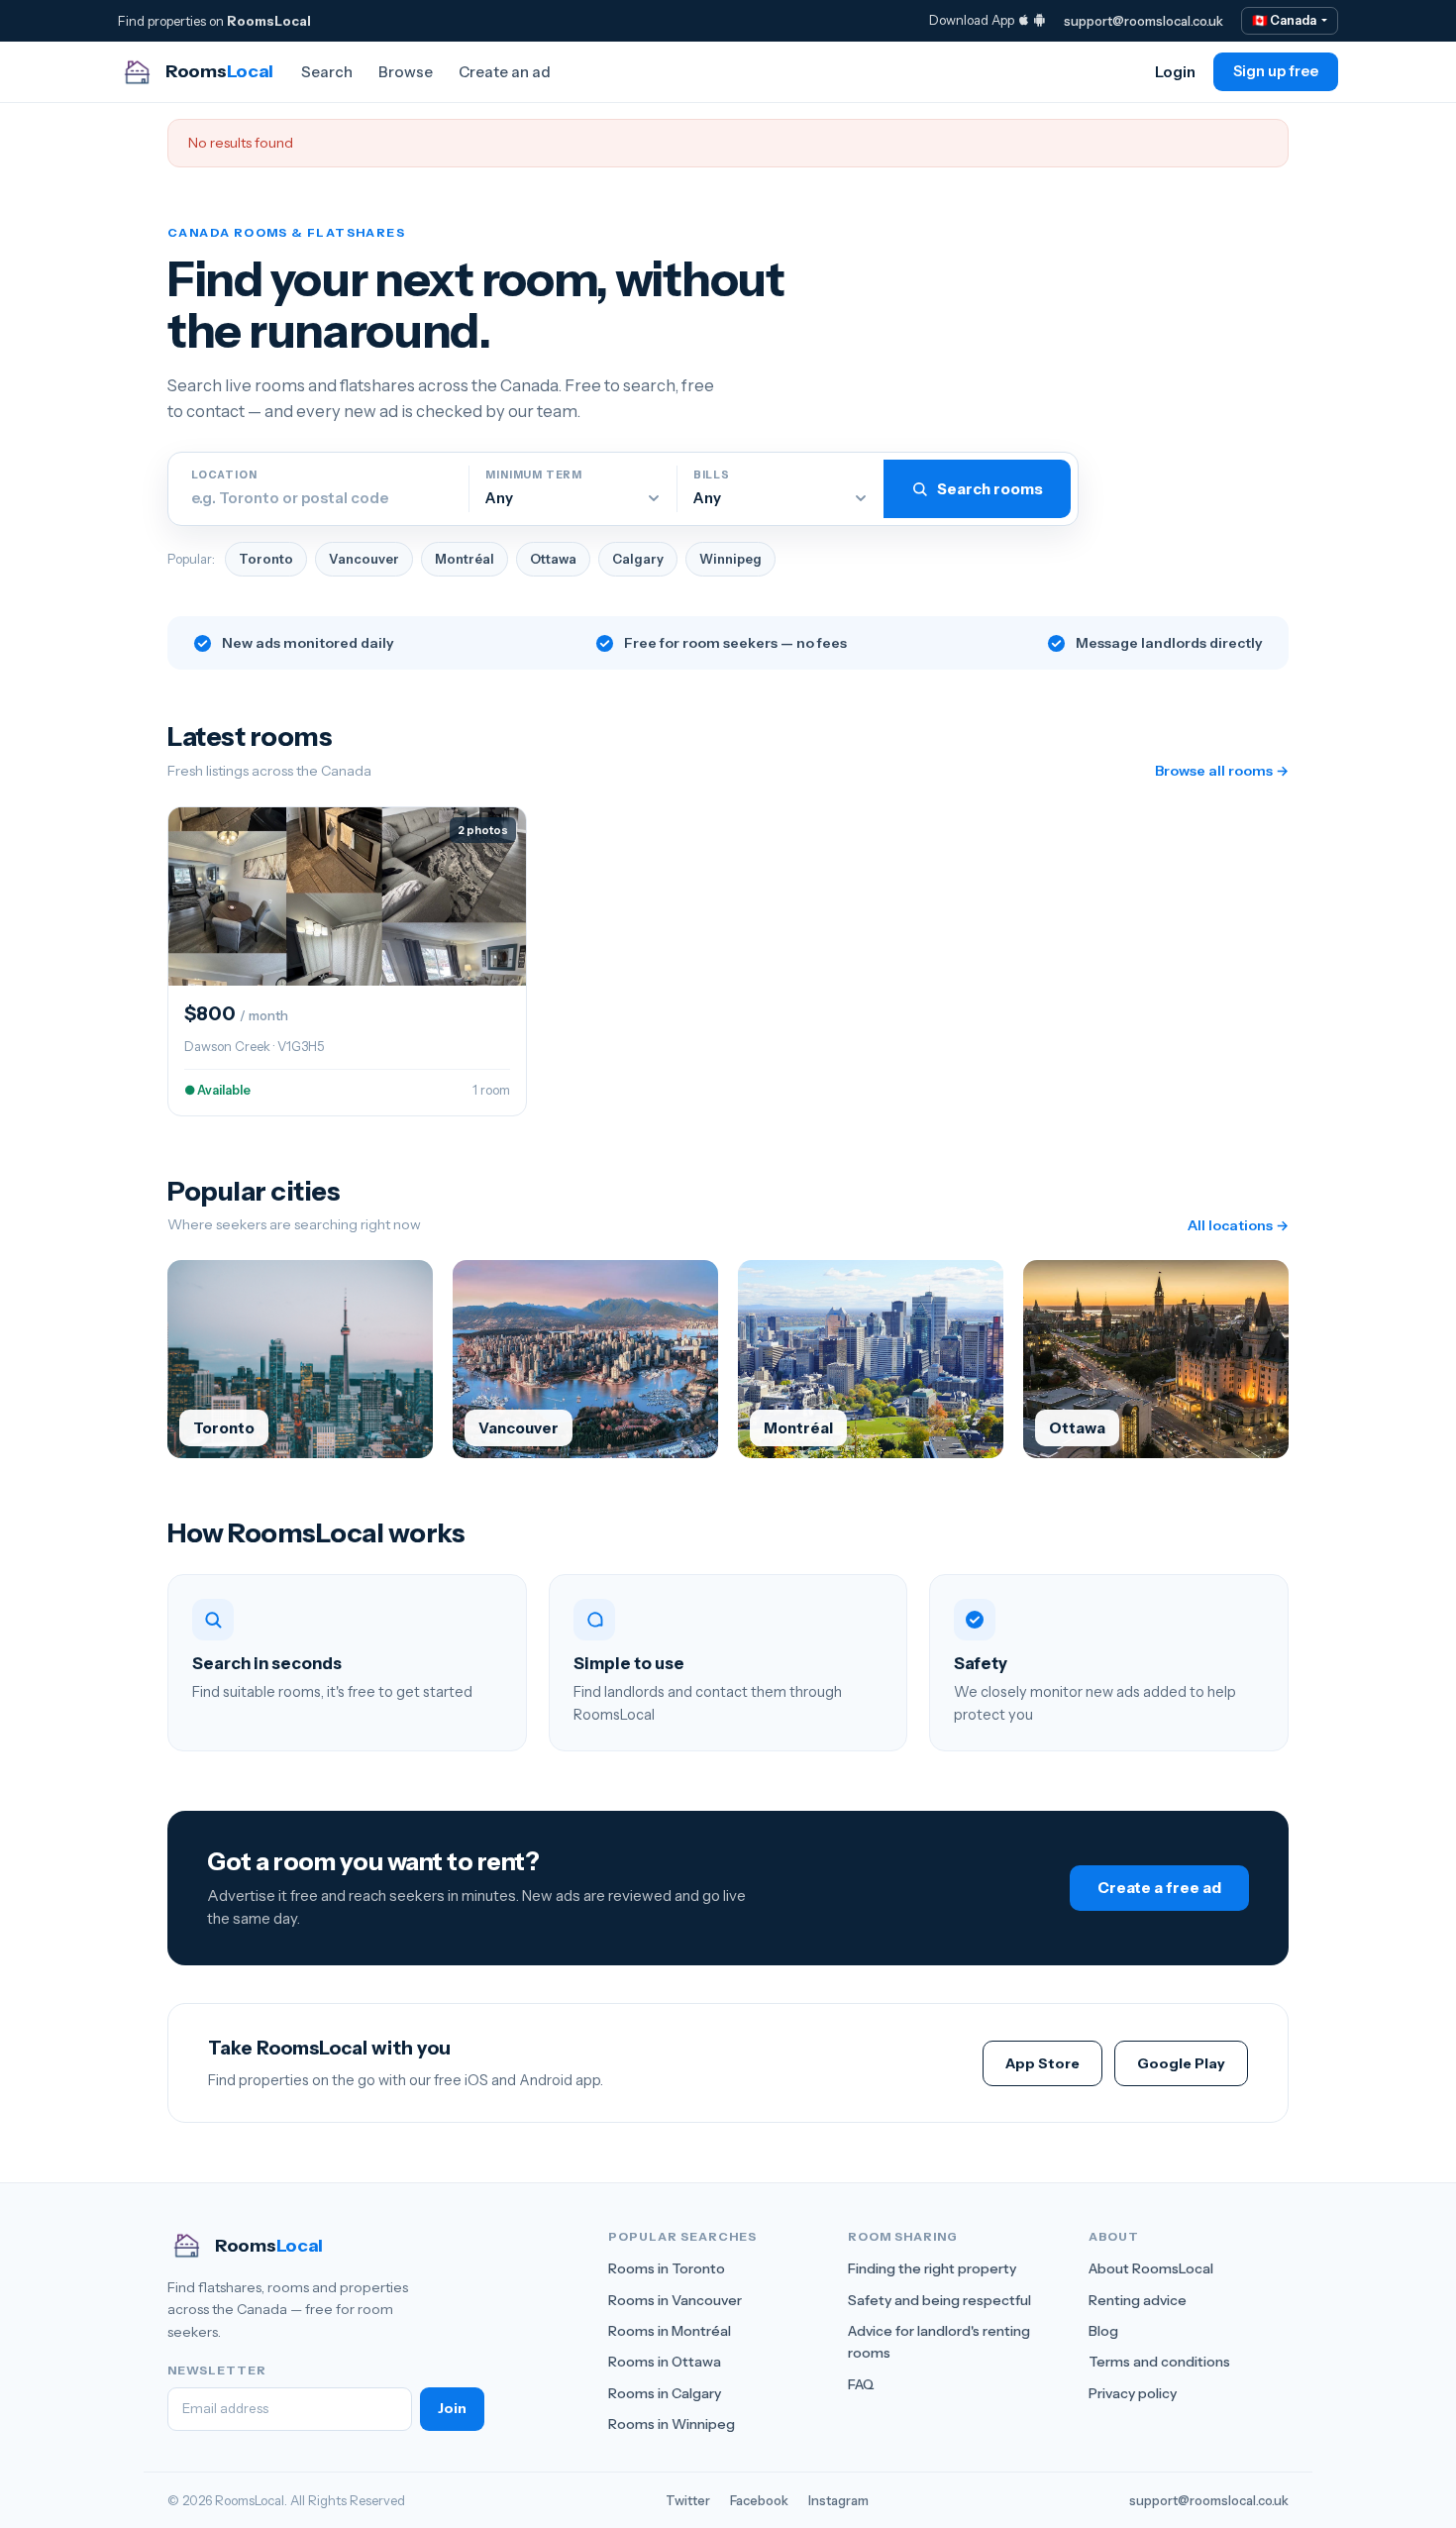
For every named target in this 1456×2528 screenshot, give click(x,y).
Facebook (759, 2500)
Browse (406, 72)
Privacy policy (1133, 2393)
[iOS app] (1024, 20)
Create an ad (505, 72)
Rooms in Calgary (665, 2393)
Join (452, 2408)
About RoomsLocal (1151, 2268)
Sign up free (1276, 71)
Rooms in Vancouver (675, 2300)
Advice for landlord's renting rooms (939, 2342)
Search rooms (990, 489)
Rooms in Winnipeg (672, 2424)
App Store (1042, 2063)
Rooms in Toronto (667, 2268)
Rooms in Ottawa (665, 2362)
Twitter (688, 2500)
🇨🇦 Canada (1285, 20)
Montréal (465, 559)
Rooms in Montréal (670, 2331)
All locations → (1238, 1225)
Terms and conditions (1159, 2362)
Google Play (1181, 2063)
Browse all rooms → (1222, 771)
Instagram (838, 2500)
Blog (1103, 2331)
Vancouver (364, 559)
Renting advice (1138, 2300)
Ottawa (553, 559)
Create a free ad (1159, 1888)
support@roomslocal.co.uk (1144, 21)
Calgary (638, 559)
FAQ (861, 2384)
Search (327, 72)
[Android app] (1040, 20)
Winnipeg (730, 559)
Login (1175, 72)
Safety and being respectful (939, 2300)
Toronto (266, 559)
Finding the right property (932, 2268)
